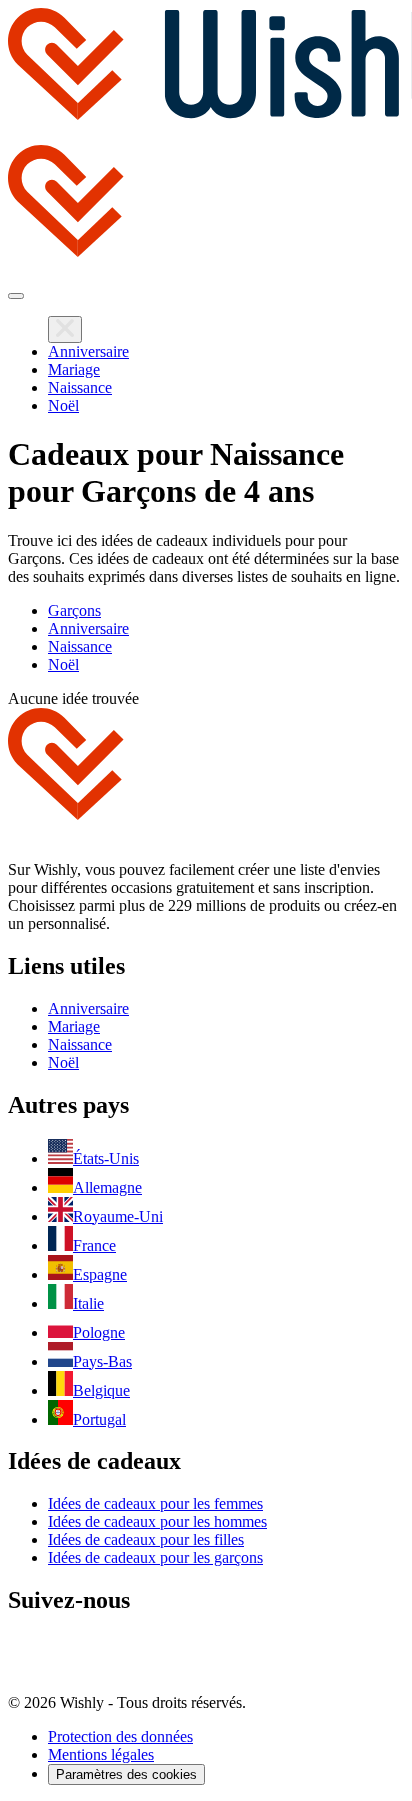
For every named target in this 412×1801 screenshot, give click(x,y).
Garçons (74, 610)
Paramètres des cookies (126, 1774)
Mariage (74, 369)
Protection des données (120, 1736)
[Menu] (16, 296)
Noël (63, 405)
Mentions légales (101, 1754)
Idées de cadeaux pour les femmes (155, 1503)
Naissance (80, 387)
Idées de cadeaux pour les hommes (157, 1521)
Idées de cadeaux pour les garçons (155, 1557)
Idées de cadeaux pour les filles (146, 1539)
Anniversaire (88, 351)
